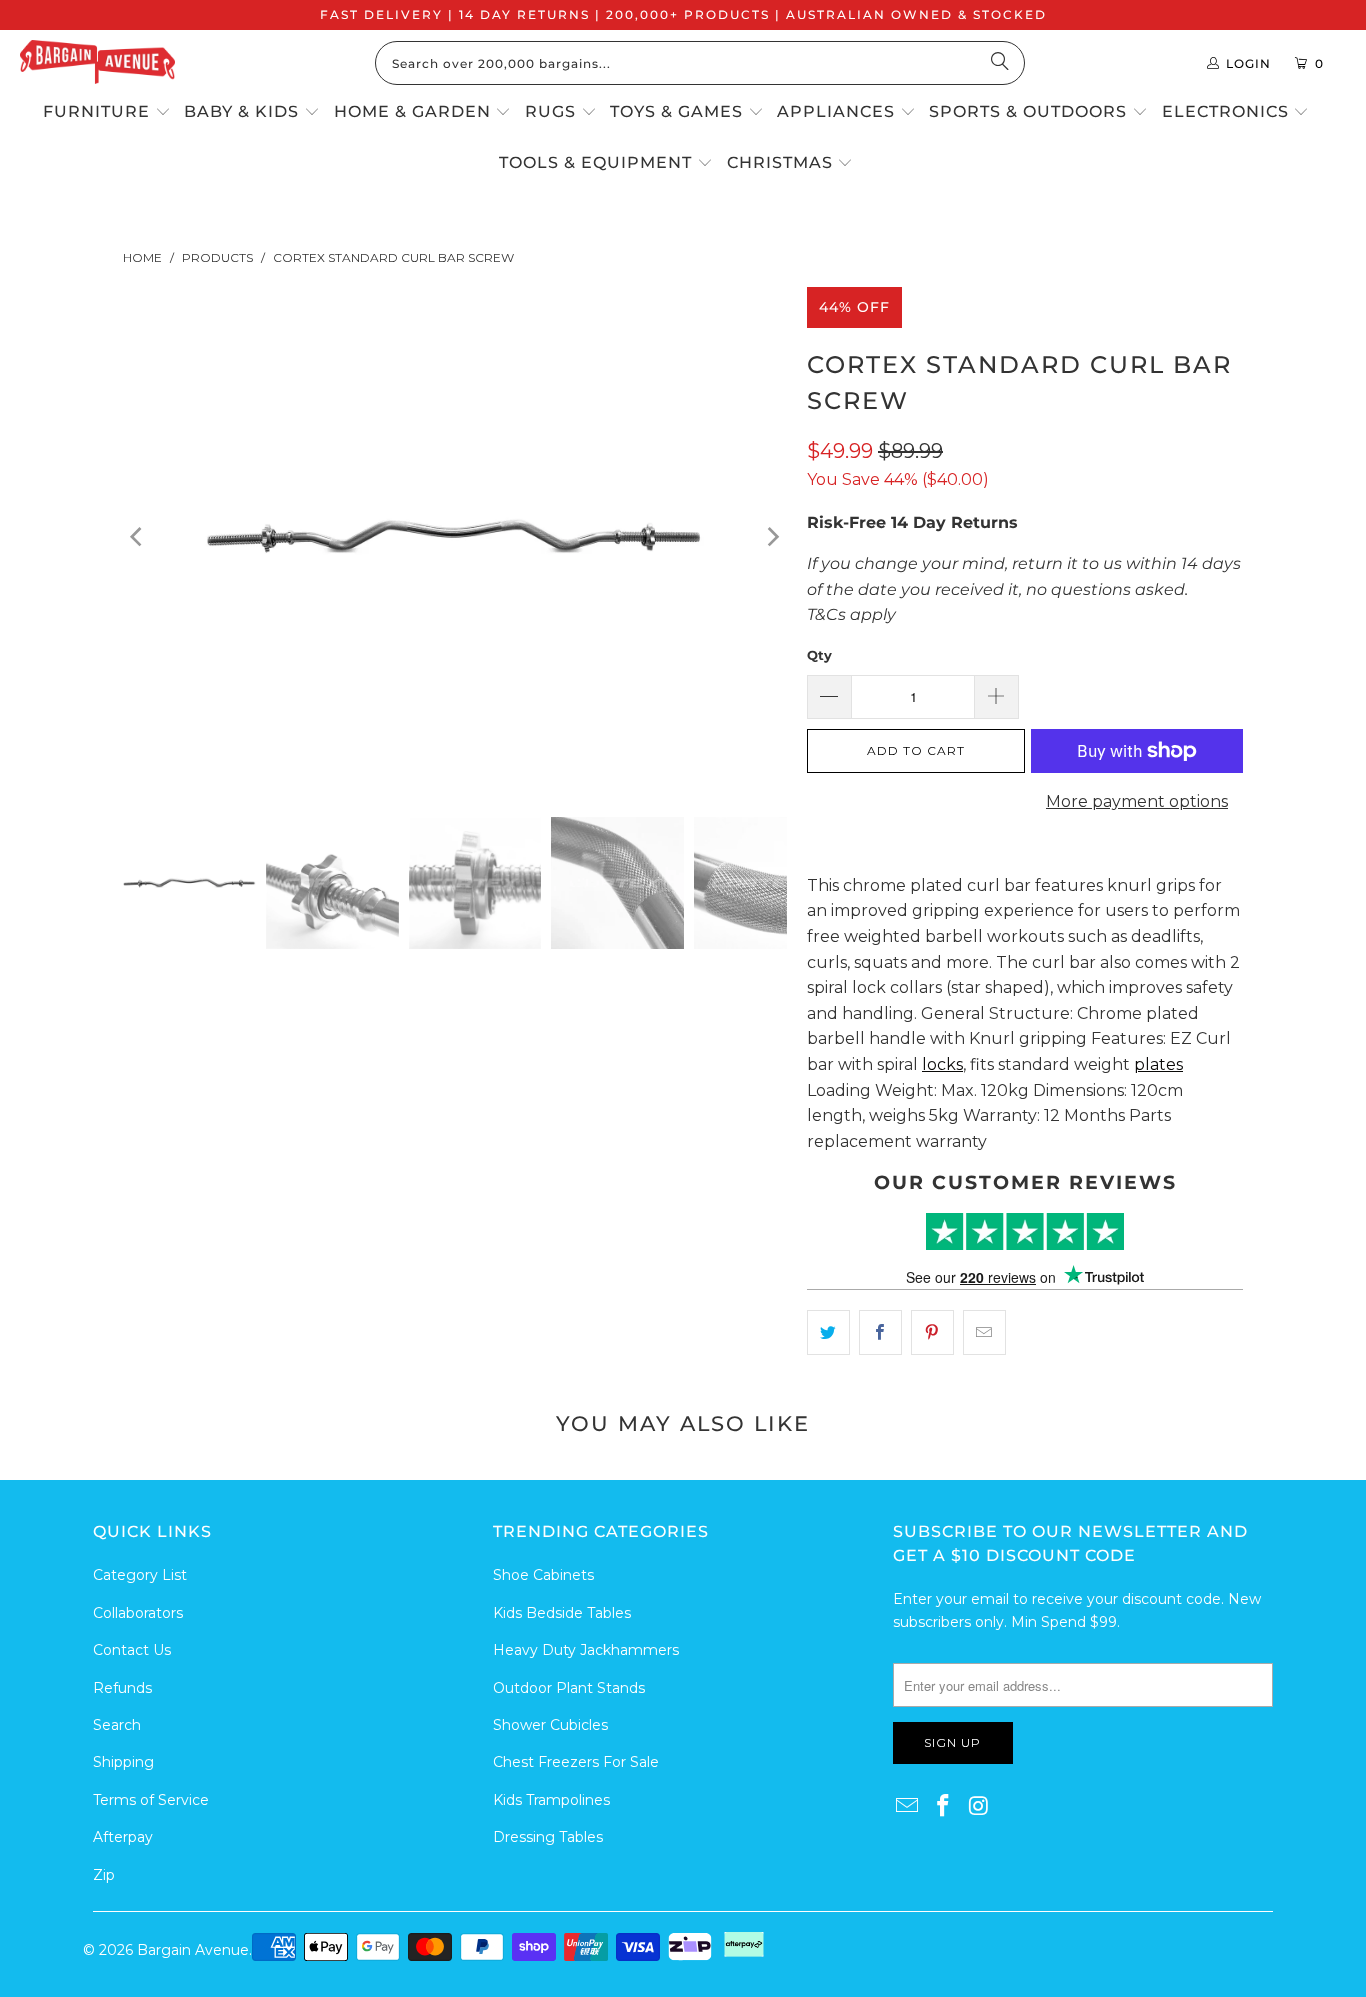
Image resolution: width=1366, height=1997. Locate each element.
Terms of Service (151, 1800)
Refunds (122, 1688)
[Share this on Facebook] (880, 1333)
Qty (819, 655)
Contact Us (132, 1650)
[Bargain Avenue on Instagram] (979, 1807)
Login (1248, 63)
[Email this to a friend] (984, 1333)
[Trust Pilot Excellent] (1025, 1231)
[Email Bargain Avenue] (908, 1807)
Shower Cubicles (550, 1725)
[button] (107, 113)
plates (1158, 1064)
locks (942, 1064)
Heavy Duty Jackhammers (586, 1650)
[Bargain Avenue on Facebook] (944, 1807)
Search (117, 1725)
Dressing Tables (548, 1837)
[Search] (1000, 63)
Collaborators (138, 1613)
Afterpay (123, 1837)
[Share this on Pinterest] (932, 1333)
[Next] (772, 537)
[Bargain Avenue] (97, 63)
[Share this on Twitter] (828, 1333)
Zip (104, 1875)
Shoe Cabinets (543, 1575)
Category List (140, 1575)
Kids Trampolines (551, 1800)
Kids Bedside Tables (562, 1613)
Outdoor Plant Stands (569, 1688)
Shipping (123, 1762)
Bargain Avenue (193, 1950)
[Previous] (138, 537)
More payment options (1137, 801)
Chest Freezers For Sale (576, 1762)
